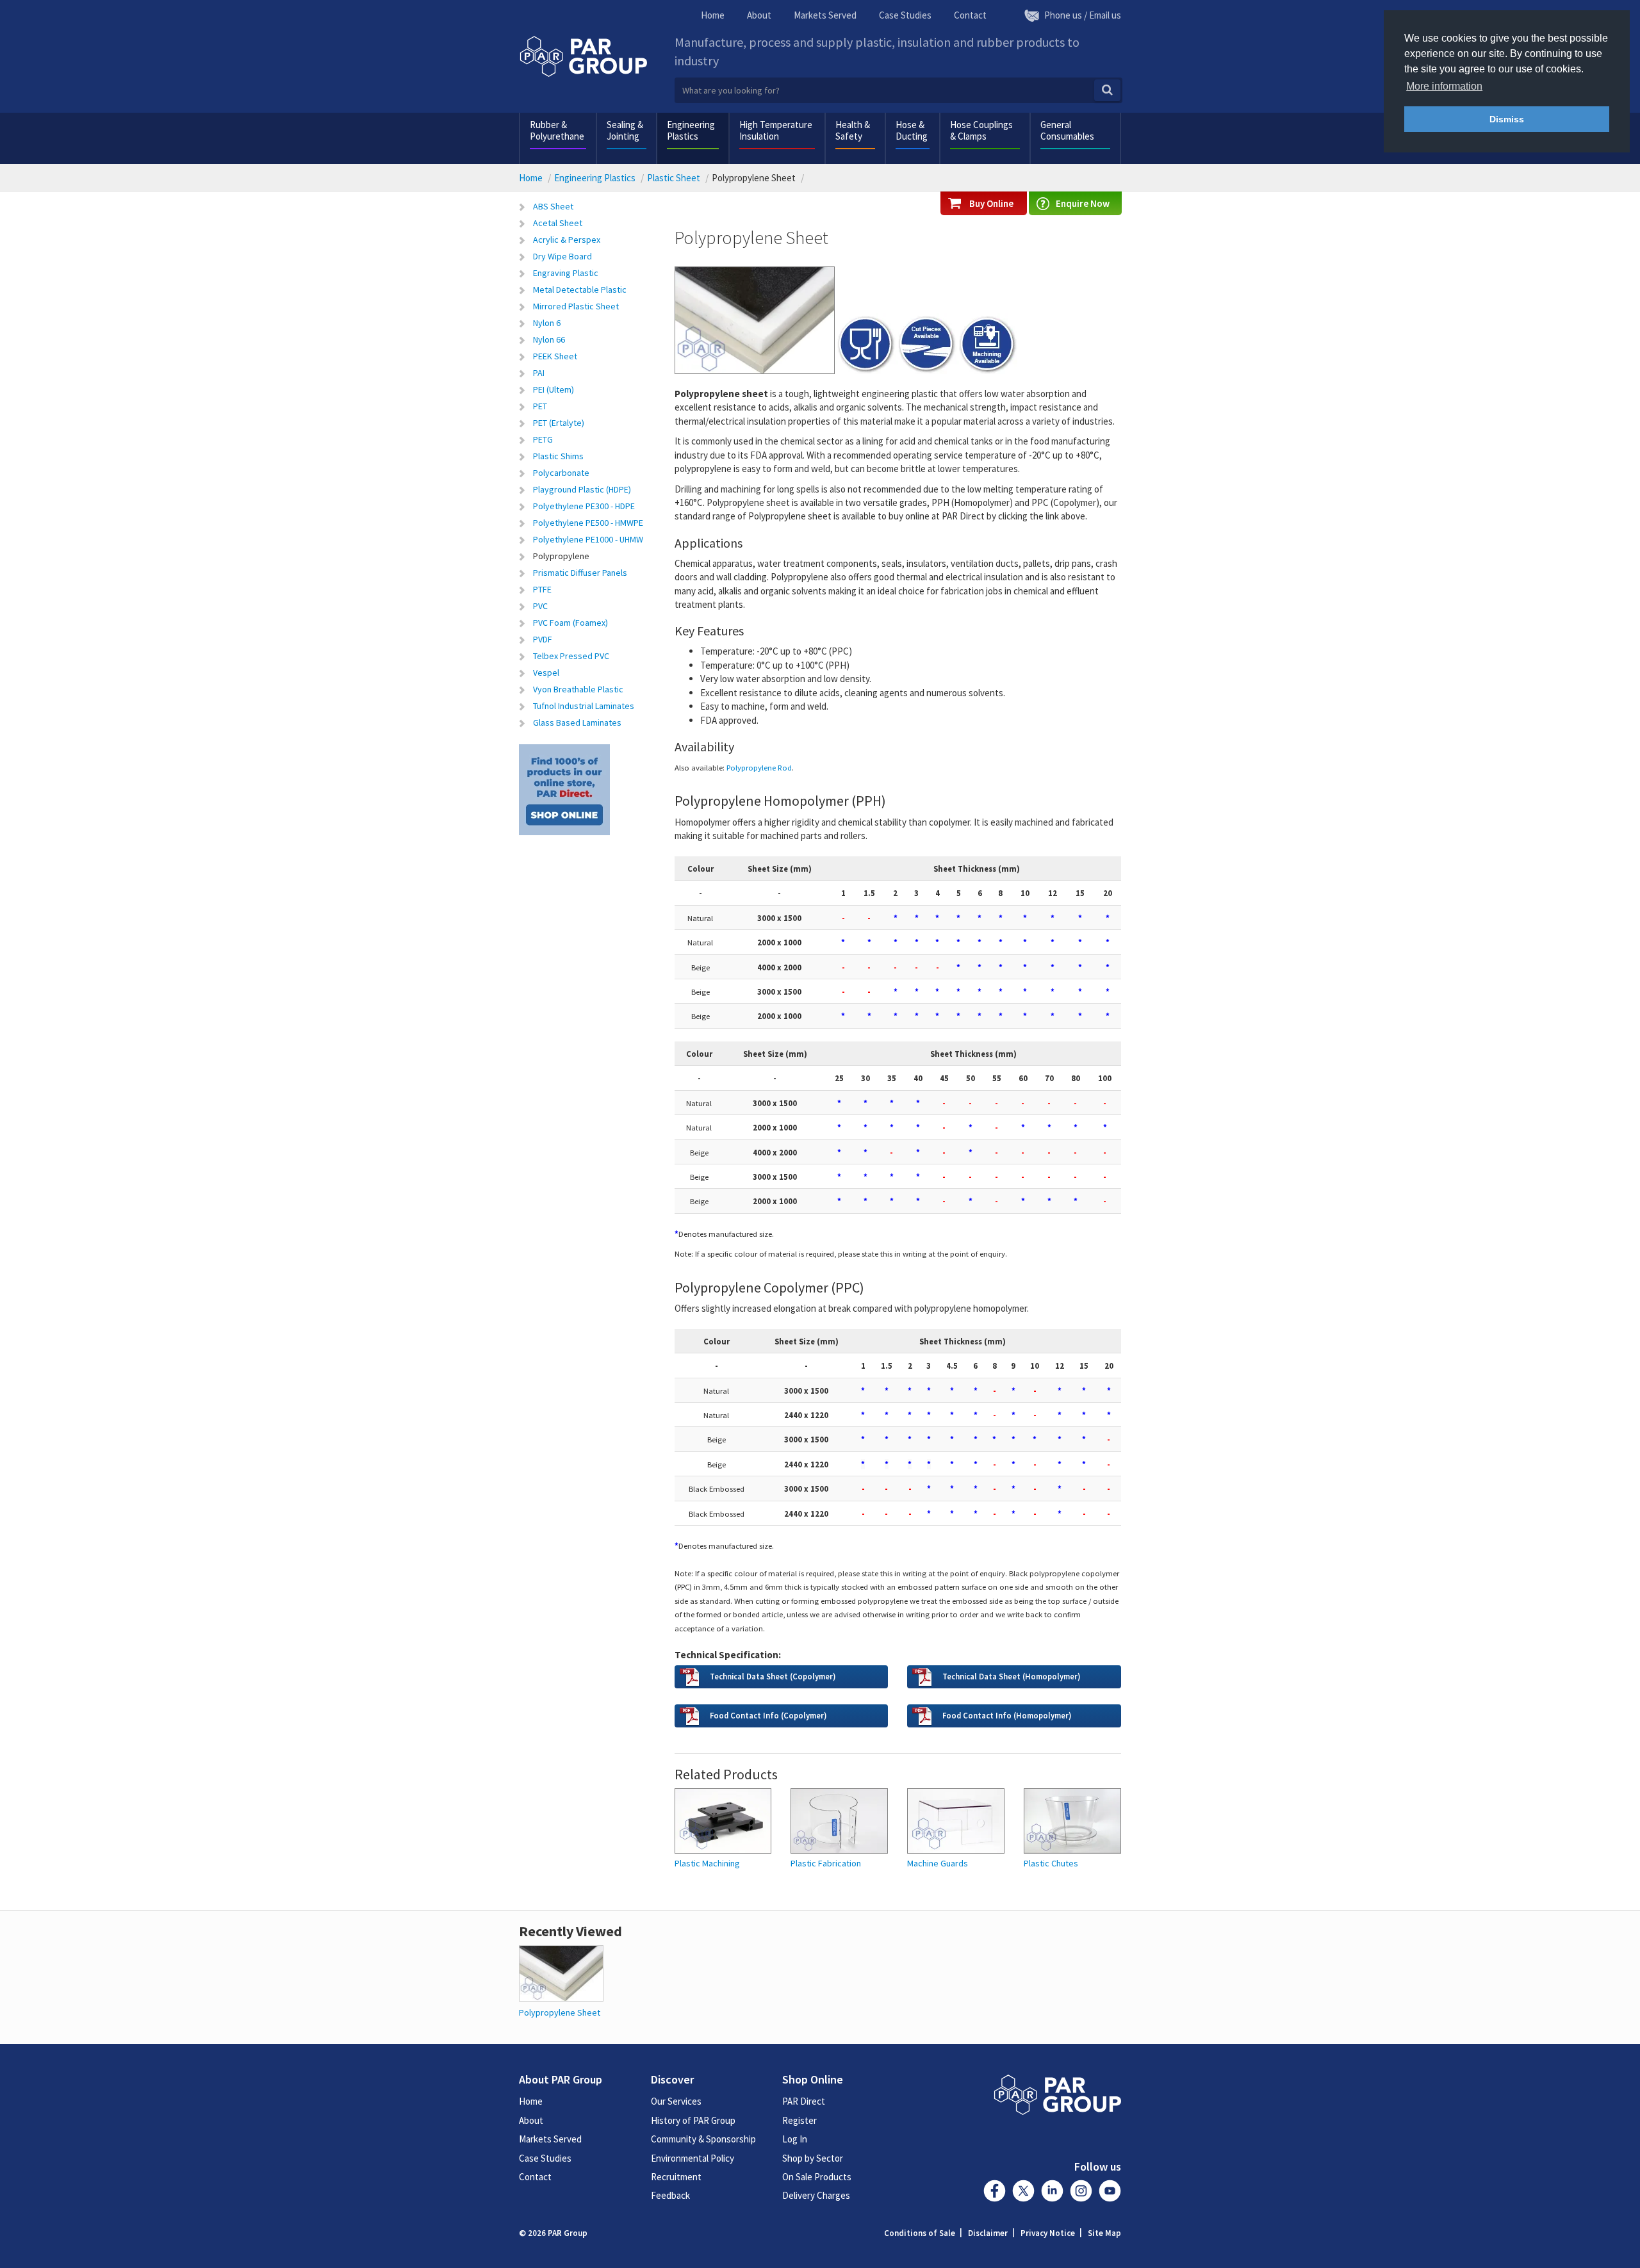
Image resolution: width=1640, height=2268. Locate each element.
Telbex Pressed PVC (571, 656)
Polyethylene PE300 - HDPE (584, 506)
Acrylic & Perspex (567, 240)
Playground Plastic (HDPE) (582, 489)
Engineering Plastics (691, 130)
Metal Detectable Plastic (580, 290)
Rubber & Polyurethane (557, 130)
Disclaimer (988, 2233)
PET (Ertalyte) (559, 423)
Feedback (670, 2195)
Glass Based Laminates (577, 722)
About (759, 15)
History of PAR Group (693, 2120)
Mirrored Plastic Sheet (576, 306)
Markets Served (825, 15)
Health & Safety (853, 130)
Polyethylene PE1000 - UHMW (588, 539)
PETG (543, 439)
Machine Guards (938, 1864)
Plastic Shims (558, 456)
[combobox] (898, 90)
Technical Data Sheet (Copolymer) (773, 1676)
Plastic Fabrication (826, 1864)
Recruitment (676, 2177)
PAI (539, 373)
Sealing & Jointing (625, 130)
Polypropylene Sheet (560, 2012)
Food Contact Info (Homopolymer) (1007, 1715)
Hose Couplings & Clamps (981, 130)
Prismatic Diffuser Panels (580, 573)
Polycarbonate (561, 473)
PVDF (543, 639)
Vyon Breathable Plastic (578, 689)
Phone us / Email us (1083, 15)
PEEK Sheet (555, 356)
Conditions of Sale (920, 2233)
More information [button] (1444, 86)
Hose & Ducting (912, 130)
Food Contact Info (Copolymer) (768, 1715)
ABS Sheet (553, 206)
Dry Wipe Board (562, 256)
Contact (970, 15)
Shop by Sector (813, 2158)
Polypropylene (561, 556)
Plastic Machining (707, 1864)
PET (540, 406)
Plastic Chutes (1051, 1864)
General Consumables (1067, 130)
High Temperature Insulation (776, 130)
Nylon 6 (547, 323)
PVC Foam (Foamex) (570, 623)
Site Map (1104, 2233)
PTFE (542, 589)
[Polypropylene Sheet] (561, 1972)
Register (799, 2120)
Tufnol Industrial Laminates (584, 706)
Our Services (676, 2101)
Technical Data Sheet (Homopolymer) (1011, 1676)
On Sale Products (817, 2177)
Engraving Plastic (566, 273)
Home (713, 15)
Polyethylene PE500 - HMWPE (588, 523)
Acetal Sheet (558, 223)
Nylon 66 (549, 339)
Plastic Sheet (674, 178)
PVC (540, 606)
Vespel (546, 673)
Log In (795, 2139)
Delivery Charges (816, 2195)
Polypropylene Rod (759, 767)
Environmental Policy (693, 2158)
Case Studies (905, 15)
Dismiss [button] (1507, 119)
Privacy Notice (1048, 2233)
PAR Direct (804, 2101)
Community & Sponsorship (703, 2139)
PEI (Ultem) (553, 389)
